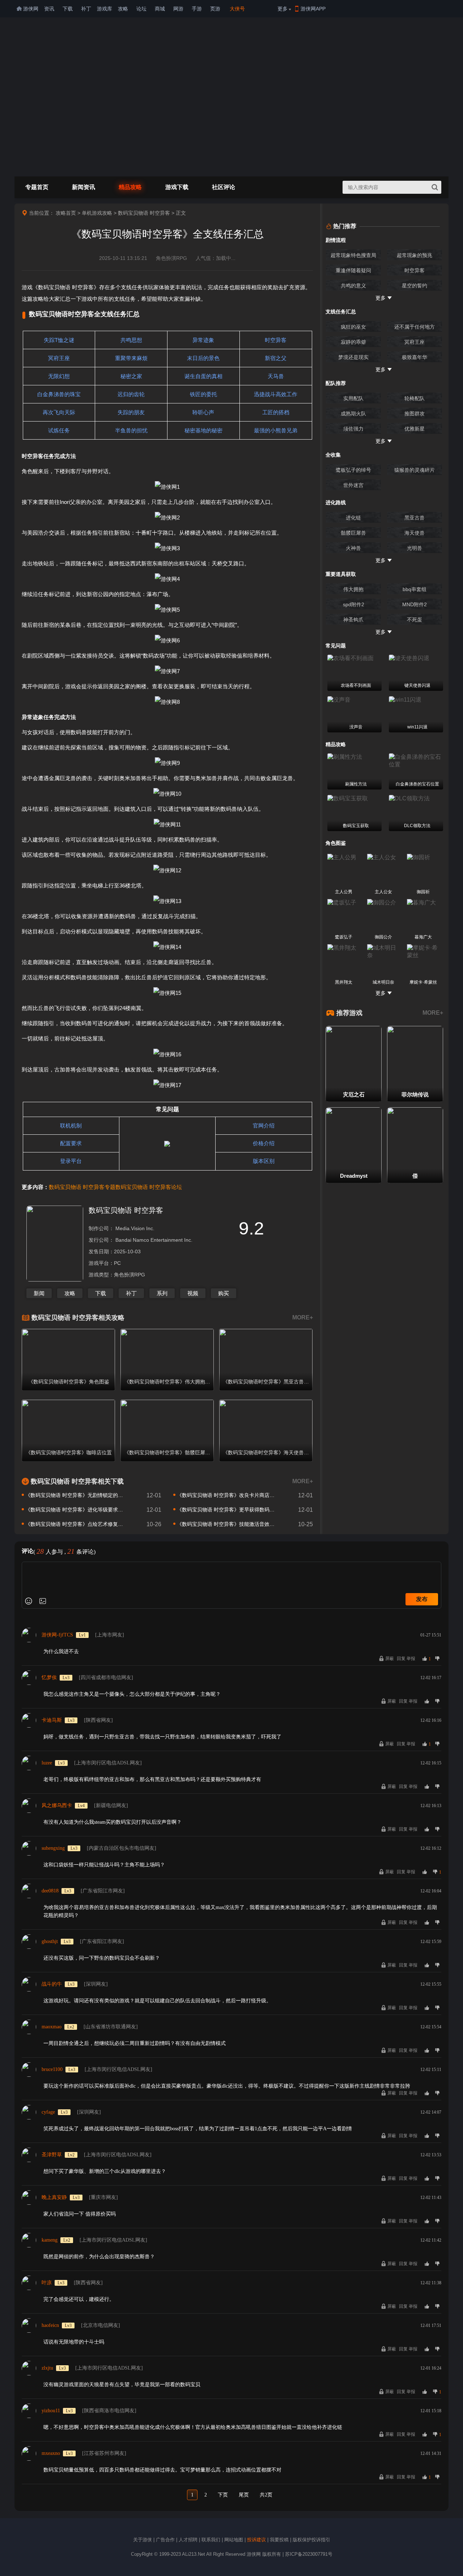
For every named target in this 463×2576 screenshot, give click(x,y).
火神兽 (353, 548)
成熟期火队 (353, 414)
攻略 (123, 9)
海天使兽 (415, 533)
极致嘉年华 (415, 357)
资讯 (49, 9)
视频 (193, 1293)
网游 (178, 9)
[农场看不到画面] (354, 658)
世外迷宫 (353, 485)
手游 (197, 9)
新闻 (39, 1293)
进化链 (353, 518)
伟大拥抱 (353, 589)
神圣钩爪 (353, 620)
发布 (422, 1599)
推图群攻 (415, 414)
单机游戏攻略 (97, 213)
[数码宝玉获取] (354, 799)
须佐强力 (353, 429)
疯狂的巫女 (353, 327)
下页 (223, 2495)
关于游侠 (143, 2540)
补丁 (86, 9)
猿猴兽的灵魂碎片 (415, 470)
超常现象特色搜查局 (353, 255)
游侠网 (31, 9)
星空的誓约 (415, 286)
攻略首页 (66, 213)
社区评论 (224, 187)
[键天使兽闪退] (416, 658)
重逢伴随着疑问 (353, 270)
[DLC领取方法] (416, 799)
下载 (68, 9)
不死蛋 (415, 620)
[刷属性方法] (354, 757)
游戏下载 (177, 187)
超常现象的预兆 (415, 255)
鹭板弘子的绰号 (353, 470)
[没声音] (354, 700)
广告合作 (165, 2540)
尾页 (244, 2495)
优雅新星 (415, 429)
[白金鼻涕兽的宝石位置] (416, 761)
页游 (215, 9)
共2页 (266, 2495)
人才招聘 (188, 2540)
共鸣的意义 (353, 286)
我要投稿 (279, 2540)
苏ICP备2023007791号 (309, 2554)
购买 (224, 1293)
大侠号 (237, 9)
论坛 (141, 9)
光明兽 (415, 548)
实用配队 (353, 398)
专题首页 (37, 187)
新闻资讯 (84, 187)
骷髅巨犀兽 (353, 533)
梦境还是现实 (353, 357)
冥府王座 (415, 342)
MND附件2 (415, 604)
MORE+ (303, 1317)
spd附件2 (354, 604)
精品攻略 (130, 187)
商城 (160, 9)
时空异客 (415, 270)
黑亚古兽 (415, 518)
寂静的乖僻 (353, 342)
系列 (162, 1293)
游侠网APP (313, 9)
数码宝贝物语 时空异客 (144, 213)
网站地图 (234, 2540)
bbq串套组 (415, 589)
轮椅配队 (415, 398)
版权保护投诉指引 (311, 2540)
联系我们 (211, 2540)
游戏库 (105, 9)
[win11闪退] (416, 700)
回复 (401, 1659)
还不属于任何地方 (415, 327)
